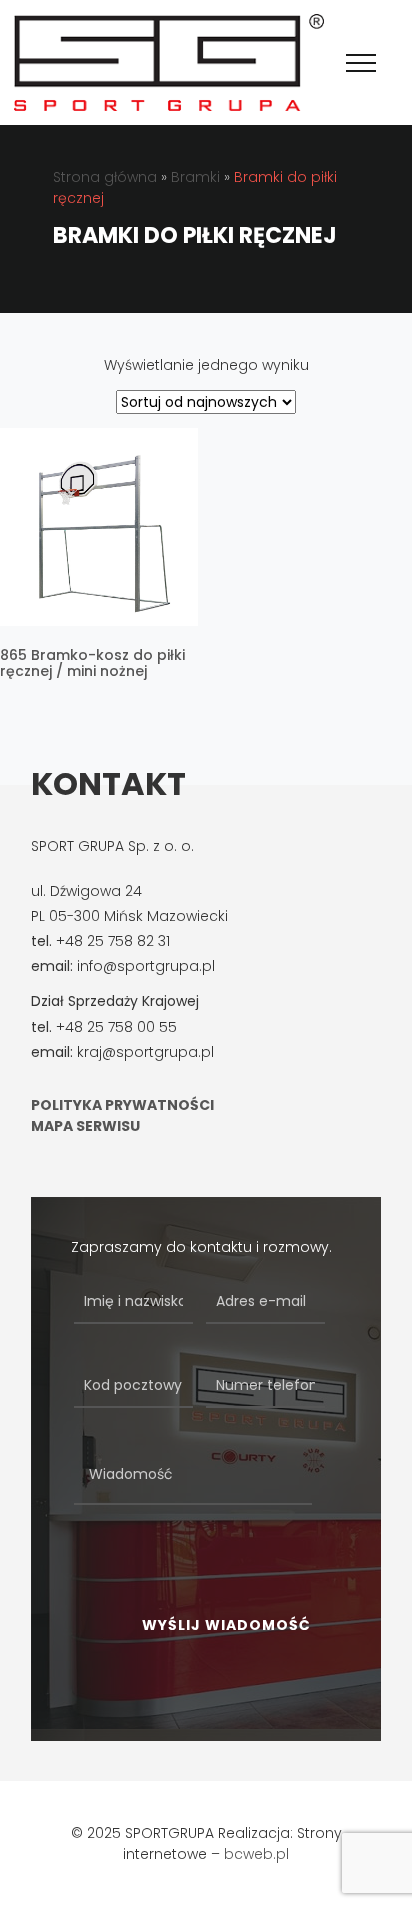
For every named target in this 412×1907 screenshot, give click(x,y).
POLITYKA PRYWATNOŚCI (122, 1105)
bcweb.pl (256, 1854)
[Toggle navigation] (361, 62)
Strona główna (105, 177)
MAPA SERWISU (85, 1126)
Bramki (195, 177)
